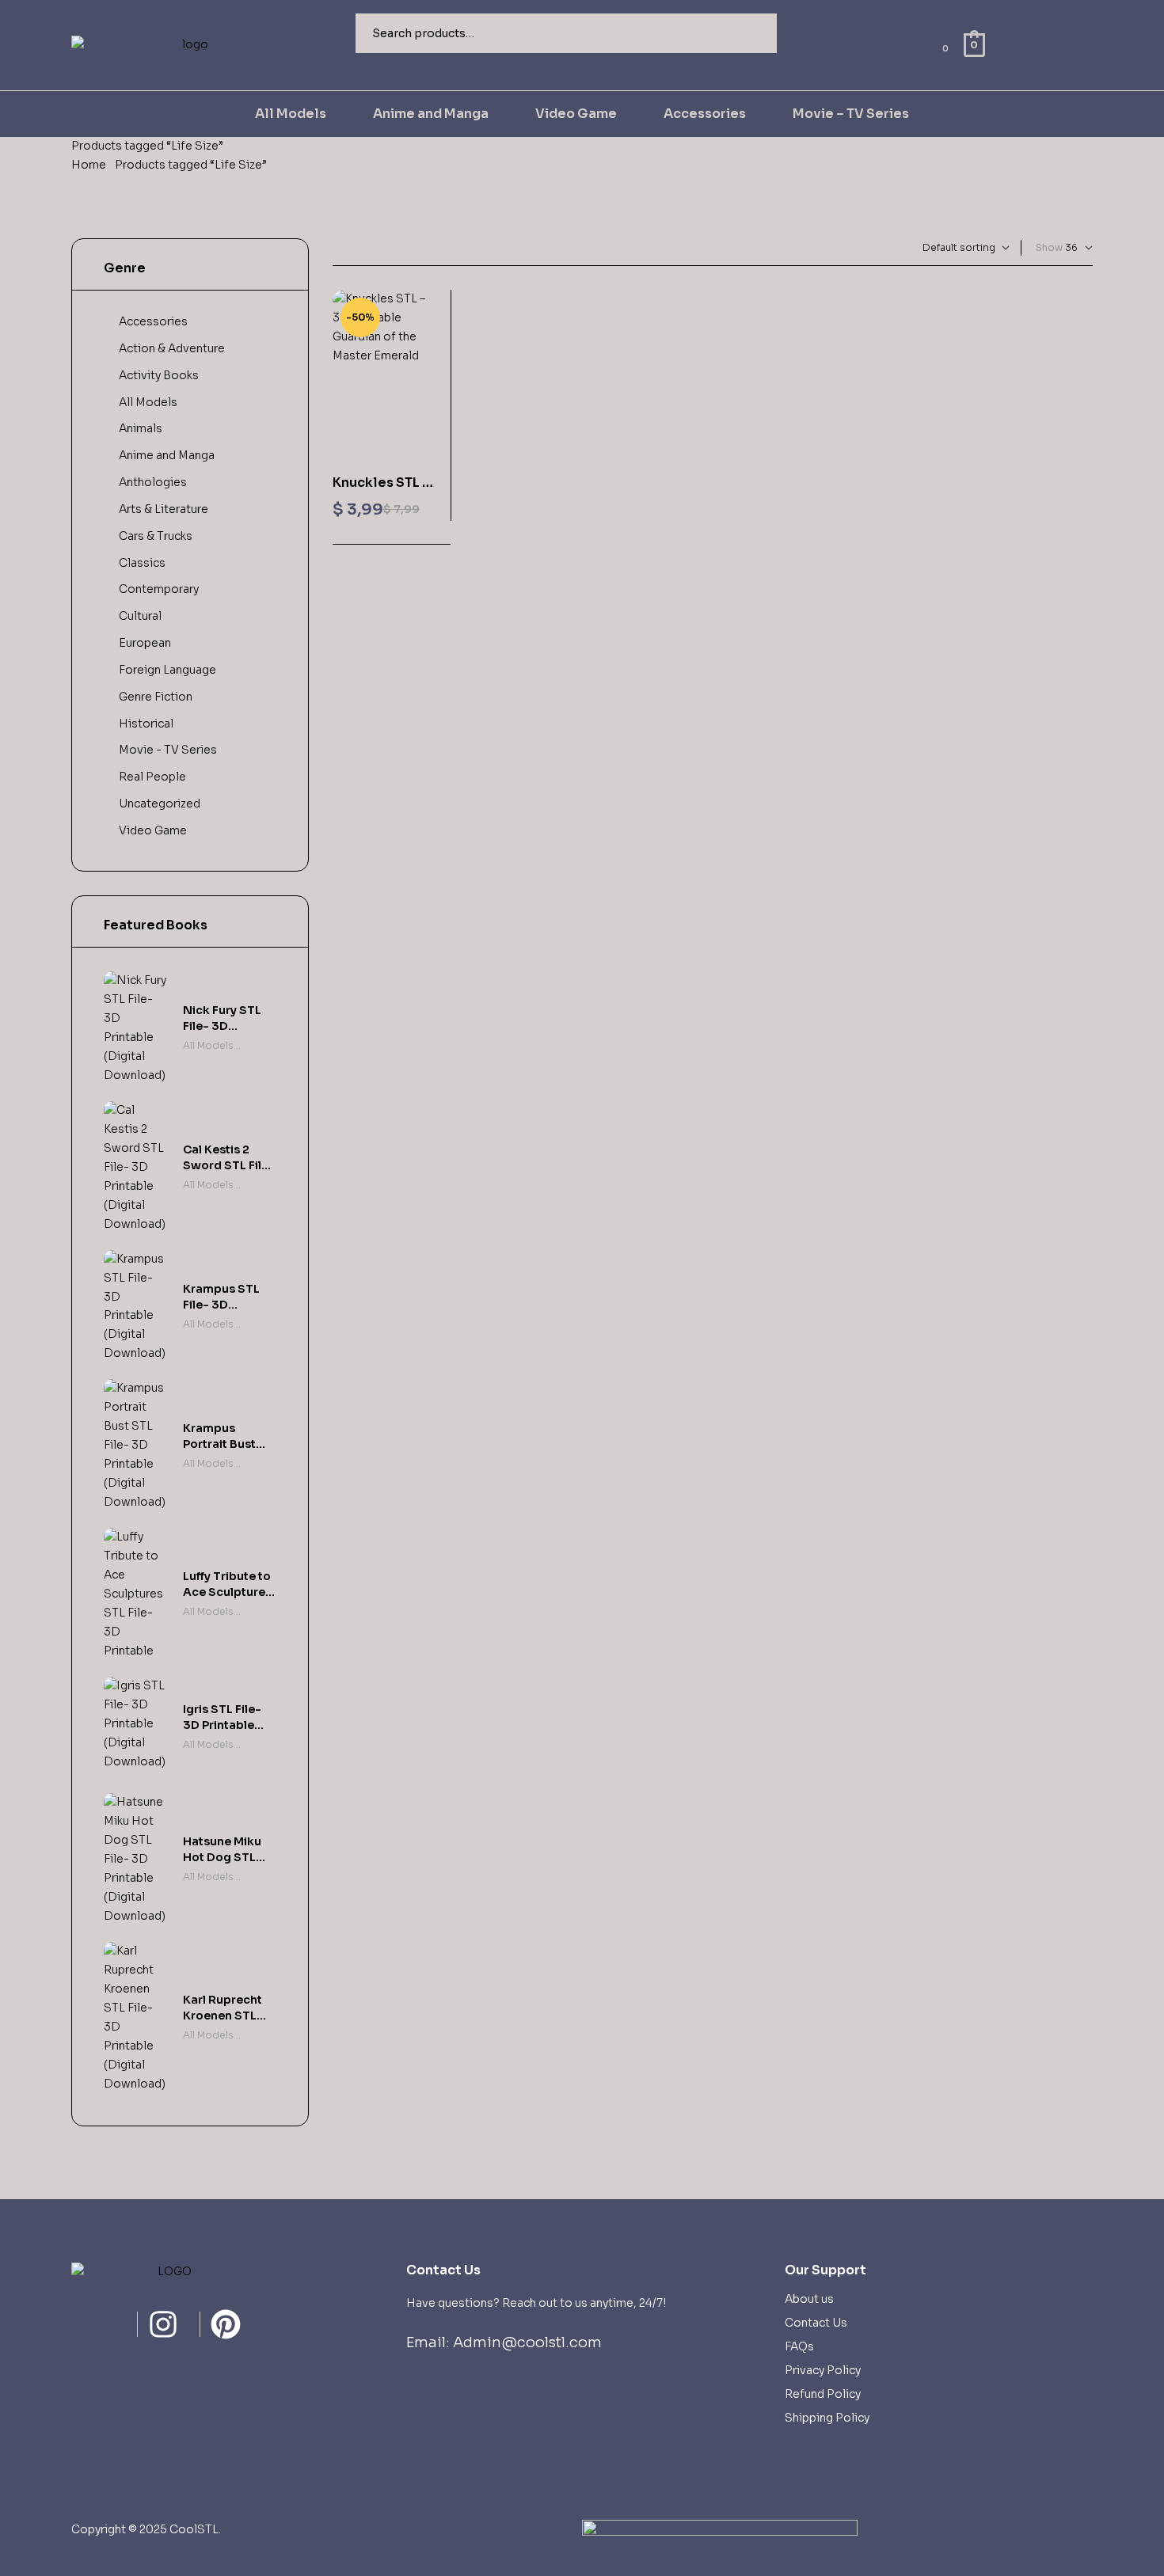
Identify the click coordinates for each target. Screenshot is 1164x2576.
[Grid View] (336, 248)
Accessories (153, 321)
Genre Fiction (156, 697)
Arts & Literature (164, 509)
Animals (141, 428)
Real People (152, 777)
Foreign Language (167, 670)
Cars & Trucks (156, 536)
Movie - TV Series (168, 750)
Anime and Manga (167, 455)
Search (755, 33)
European (145, 643)
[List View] (350, 248)
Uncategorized (160, 804)
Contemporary (159, 589)
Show (1049, 247)
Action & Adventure (172, 348)
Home (89, 165)
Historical (146, 724)
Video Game (153, 830)
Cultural (140, 616)
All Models (148, 402)
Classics (142, 563)
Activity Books (159, 375)
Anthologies (153, 482)
